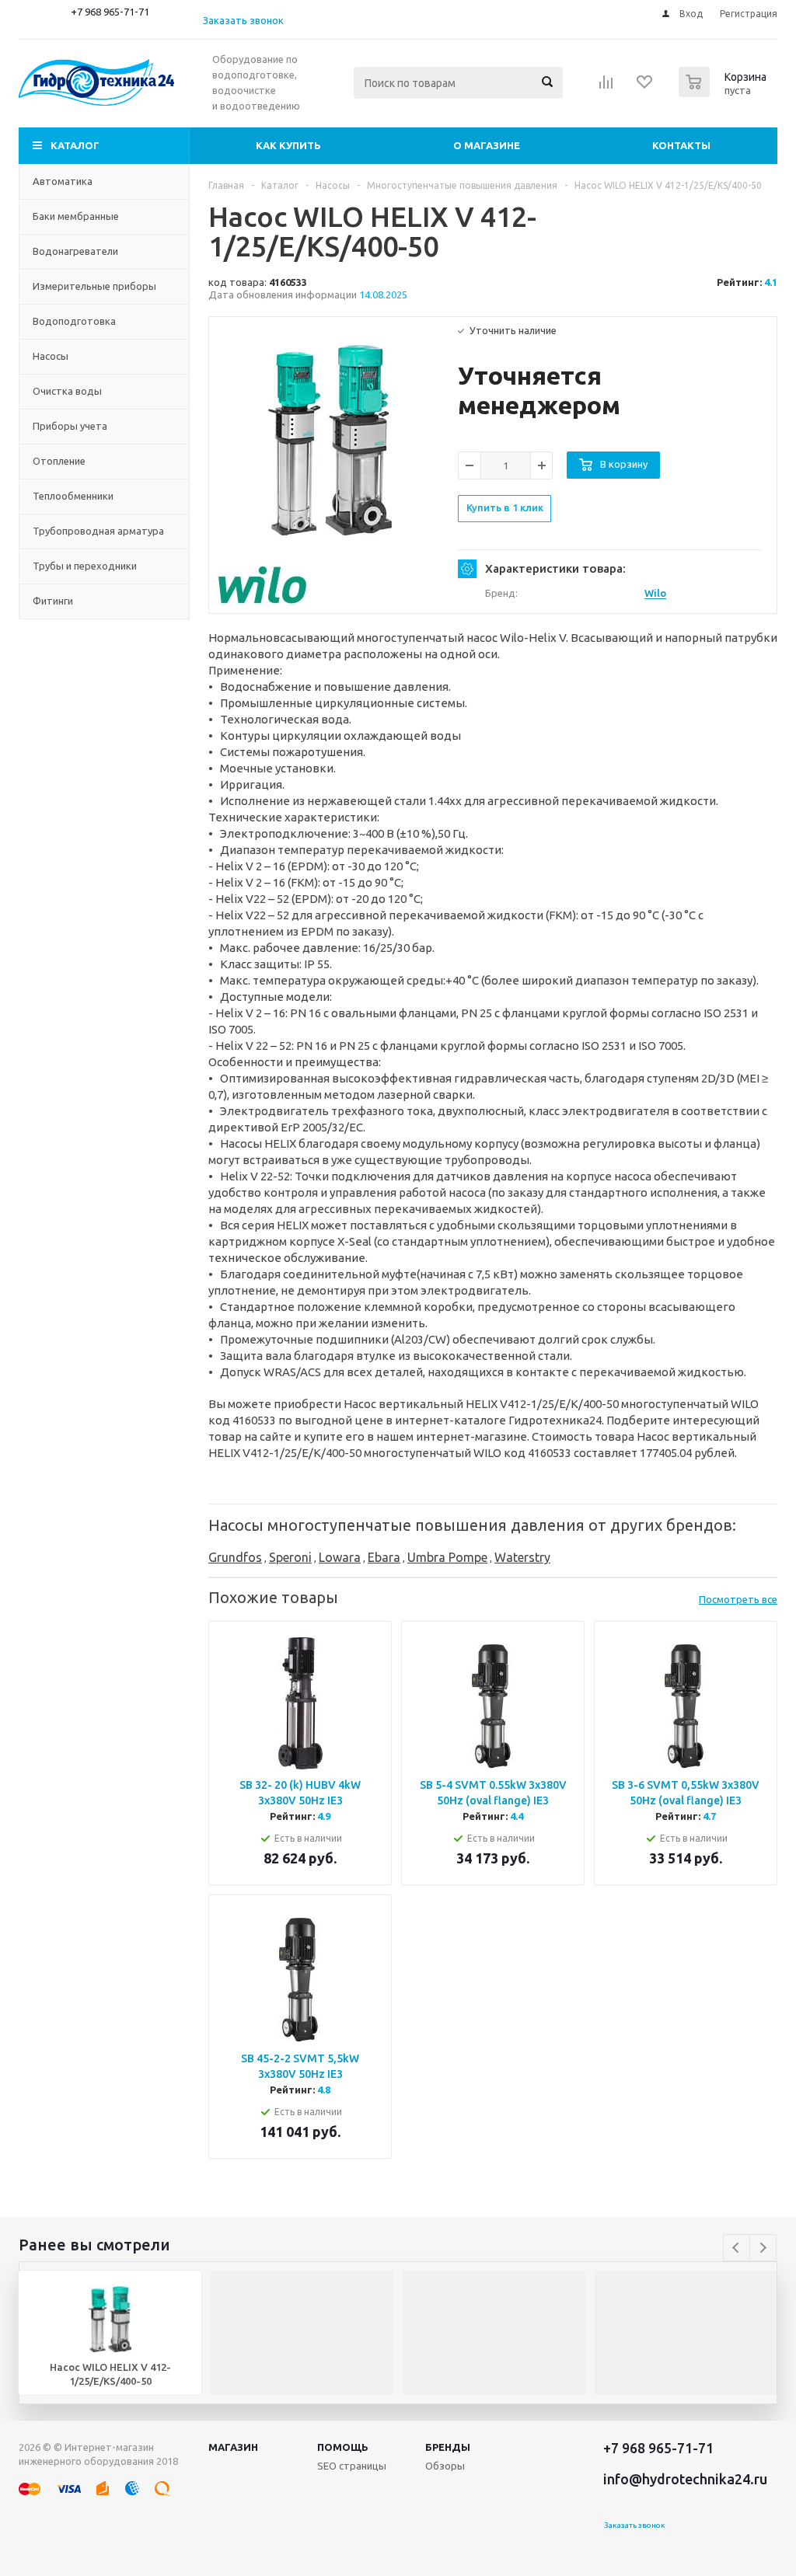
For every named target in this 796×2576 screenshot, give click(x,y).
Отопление (59, 461)
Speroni (290, 1557)
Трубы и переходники (85, 566)
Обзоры (445, 2466)
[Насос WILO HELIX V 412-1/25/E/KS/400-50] (330, 440)
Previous (737, 2248)
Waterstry (522, 1557)
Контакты (681, 145)
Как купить (288, 145)
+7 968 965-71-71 (110, 12)
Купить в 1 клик (505, 507)
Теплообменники (73, 496)
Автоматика (63, 181)
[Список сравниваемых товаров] (606, 87)
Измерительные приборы (94, 286)
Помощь (343, 2447)
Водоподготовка (74, 321)
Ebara (384, 1557)
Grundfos (235, 1557)
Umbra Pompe (447, 1557)
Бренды (448, 2447)
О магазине (487, 145)
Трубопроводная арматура (98, 531)
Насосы (51, 356)
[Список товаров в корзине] (724, 92)
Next (763, 2248)
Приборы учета (70, 426)
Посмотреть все (738, 1599)
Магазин (233, 2447)
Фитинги (53, 601)
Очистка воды (67, 391)
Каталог (75, 145)
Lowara (340, 1557)
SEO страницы (352, 2466)
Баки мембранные (76, 216)
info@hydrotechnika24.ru (685, 2479)
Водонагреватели (75, 251)
